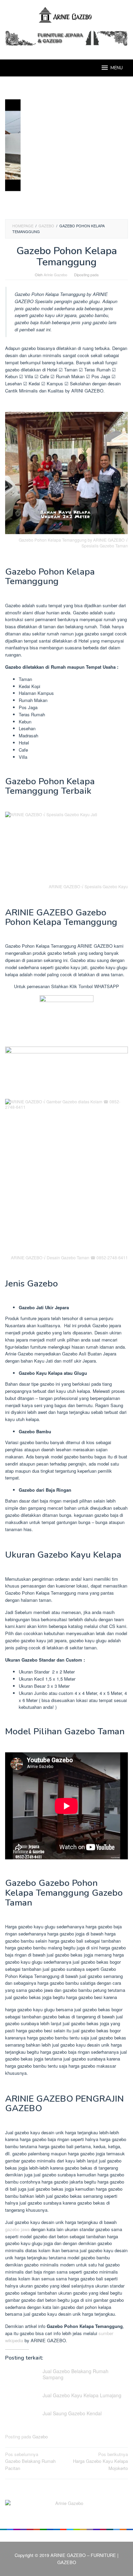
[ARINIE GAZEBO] (66, 14)
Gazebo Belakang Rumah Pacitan (30, 2461)
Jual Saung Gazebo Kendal (72, 2413)
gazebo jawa (17, 2229)
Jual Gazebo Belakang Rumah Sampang (76, 2374)
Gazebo (40, 2437)
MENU (117, 68)
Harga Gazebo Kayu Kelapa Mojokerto (100, 2461)
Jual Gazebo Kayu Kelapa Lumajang (82, 2395)
